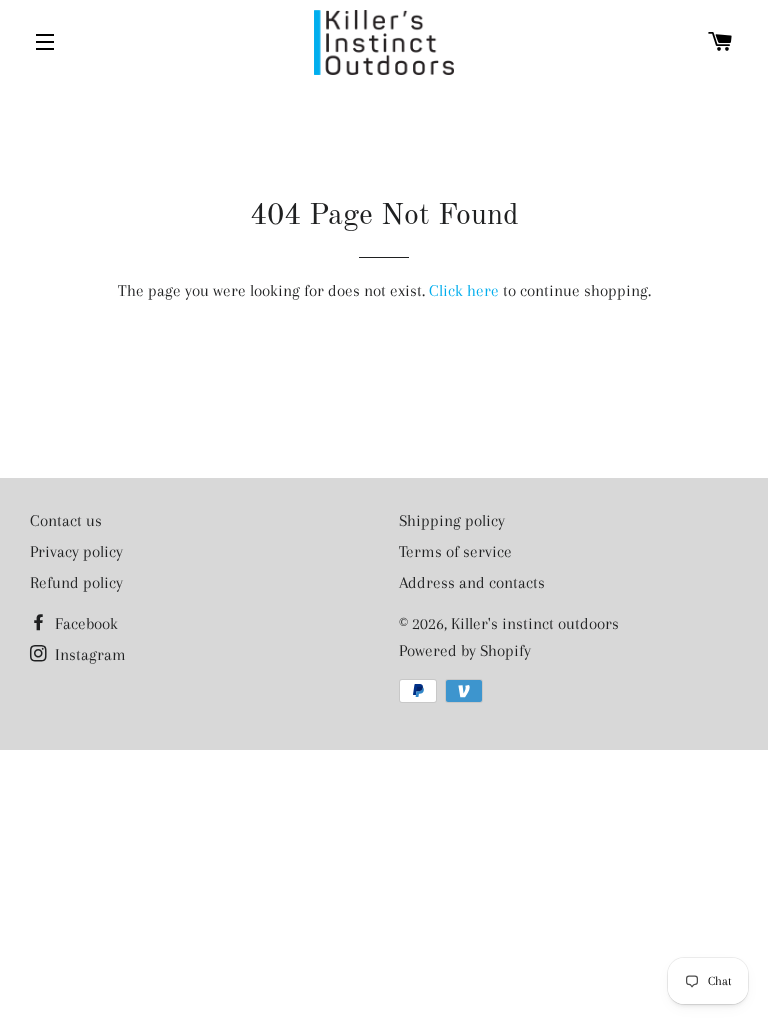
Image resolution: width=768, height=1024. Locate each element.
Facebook (84, 623)
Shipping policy (452, 520)
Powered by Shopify (465, 650)
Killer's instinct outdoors (535, 623)
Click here (464, 290)
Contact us (66, 520)
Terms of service (455, 551)
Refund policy (76, 582)
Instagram (88, 654)
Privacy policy (76, 551)
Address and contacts (472, 582)
